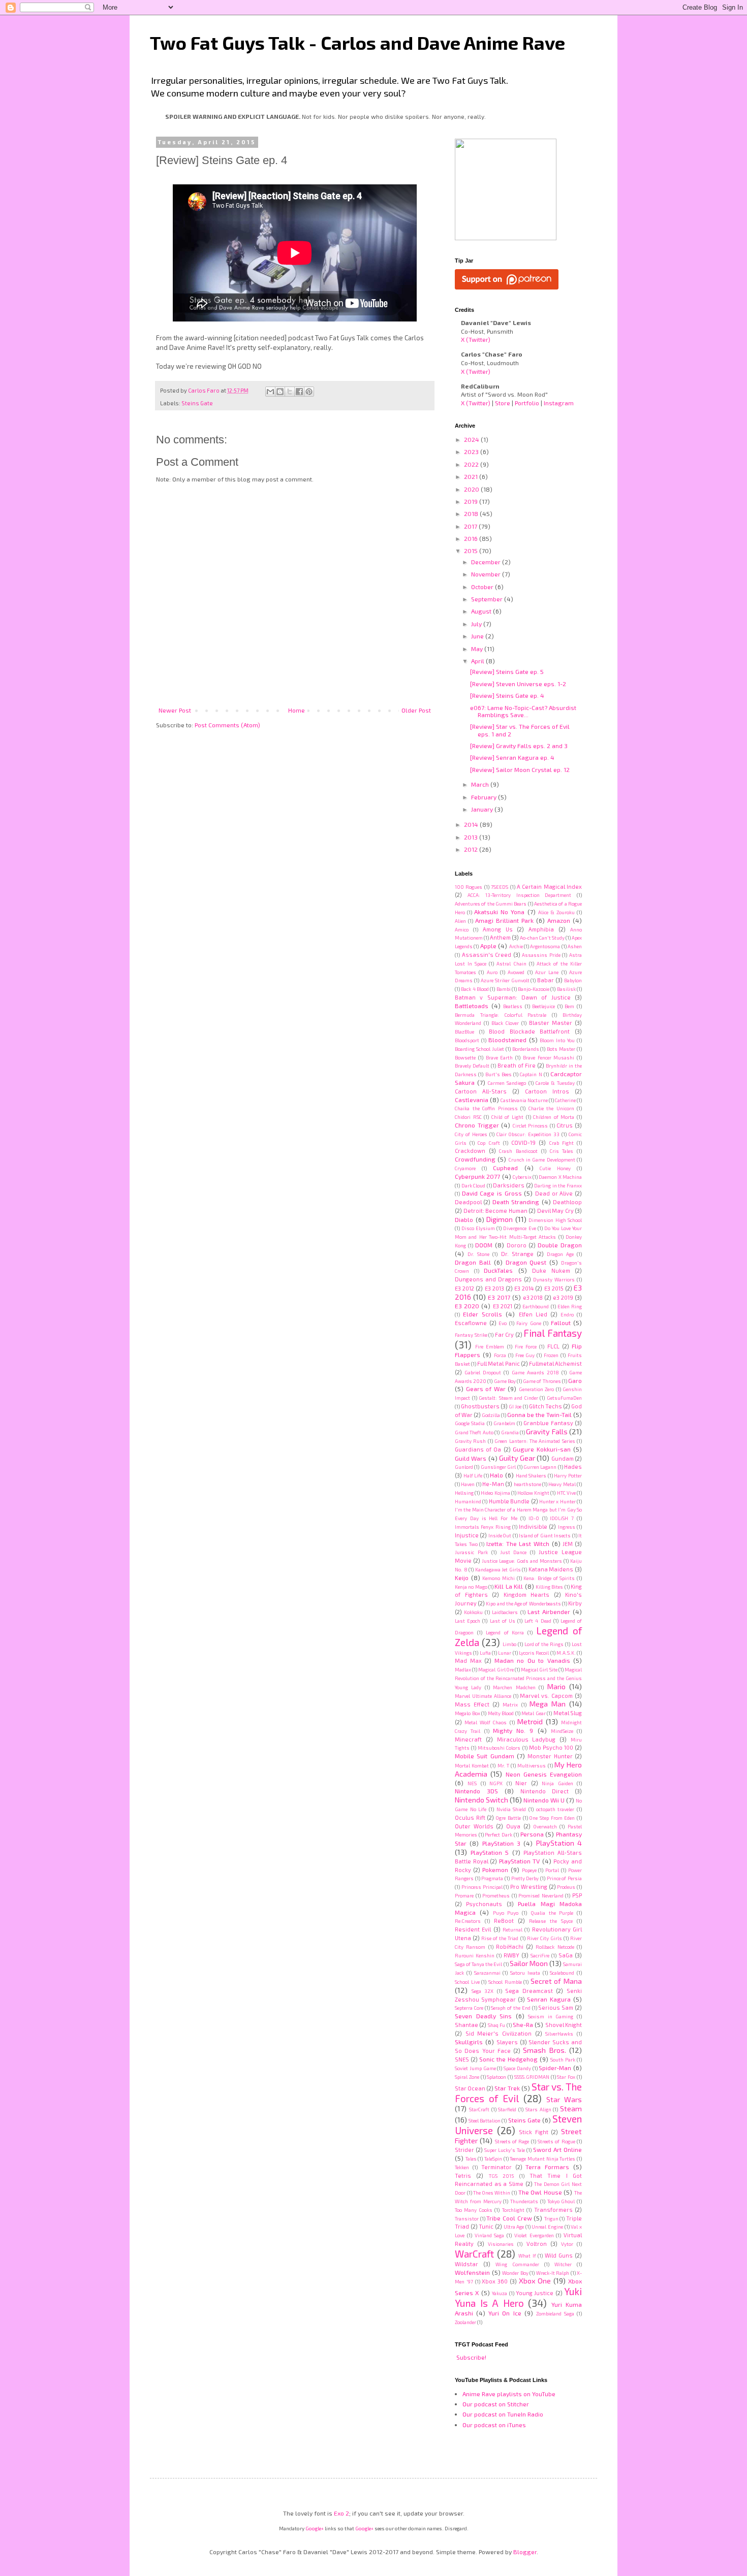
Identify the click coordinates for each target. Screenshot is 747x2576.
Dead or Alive (554, 1193)
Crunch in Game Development (542, 1160)
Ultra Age (514, 2227)
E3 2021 (503, 1306)
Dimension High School (555, 1220)
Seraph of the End (510, 2008)
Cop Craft (489, 1143)
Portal (552, 1870)
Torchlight (513, 2210)
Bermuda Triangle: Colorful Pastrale (501, 1015)
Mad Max (468, 1661)
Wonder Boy (515, 2273)
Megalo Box (468, 1713)
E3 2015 (554, 1288)
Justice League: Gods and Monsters (522, 1561)
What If (527, 2256)
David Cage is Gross (492, 1193)
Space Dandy (517, 2068)
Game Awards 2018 (535, 1372)
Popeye (529, 1870)
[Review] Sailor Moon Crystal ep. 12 (520, 769)
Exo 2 (341, 2513)
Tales (471, 2159)
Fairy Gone (529, 1323)
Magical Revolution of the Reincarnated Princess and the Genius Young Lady (518, 1678)
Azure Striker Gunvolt (505, 980)
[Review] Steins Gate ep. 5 (507, 671)
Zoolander (465, 2322)
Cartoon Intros (547, 1091)
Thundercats (524, 2201)
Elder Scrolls (483, 1314)
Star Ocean (470, 2088)
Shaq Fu (496, 2025)
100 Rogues (469, 887)
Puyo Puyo (506, 1913)
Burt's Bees (499, 1074)
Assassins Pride (541, 955)
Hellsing (464, 1493)
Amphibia (541, 929)
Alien (460, 921)
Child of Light (507, 1117)
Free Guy (525, 1355)
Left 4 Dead (538, 1621)
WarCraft (474, 2254)
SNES (462, 2059)
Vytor (567, 2244)
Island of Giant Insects (545, 1535)
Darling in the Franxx (558, 1185)
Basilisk (566, 989)
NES (472, 1783)
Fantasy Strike (471, 1335)
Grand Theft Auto (474, 1432)
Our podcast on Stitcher (496, 2404)
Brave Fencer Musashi (549, 1057)
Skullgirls (469, 2042)
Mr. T (503, 1765)
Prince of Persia (564, 1878)
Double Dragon (560, 1245)
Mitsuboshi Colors (499, 1748)
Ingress (567, 1527)
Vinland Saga (490, 2235)
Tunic (486, 2226)
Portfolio (527, 403)
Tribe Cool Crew (509, 2218)
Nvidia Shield (511, 1809)
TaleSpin (493, 2159)
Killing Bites (549, 1587)
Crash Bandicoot (518, 1151)
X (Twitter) (476, 339)
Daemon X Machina (560, 1177)
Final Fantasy (553, 1333)
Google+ (315, 2528)
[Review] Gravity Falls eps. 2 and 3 (519, 746)
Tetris (463, 2176)
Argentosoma (545, 946)
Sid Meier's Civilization (499, 2033)
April (478, 661)
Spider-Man (555, 2068)
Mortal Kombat (472, 1765)
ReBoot (504, 1921)
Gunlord (464, 1467)
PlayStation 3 (501, 1843)
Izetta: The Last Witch (518, 1543)
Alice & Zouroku (556, 912)
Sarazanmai (487, 1973)
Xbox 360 (495, 2281)
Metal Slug (568, 1713)
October (483, 587)
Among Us (498, 929)
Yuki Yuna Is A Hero (518, 2297)
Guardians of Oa (478, 1449)
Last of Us (503, 1621)
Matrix (510, 1704)
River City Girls (544, 1938)
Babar (546, 980)
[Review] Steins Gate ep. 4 (507, 695)
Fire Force (526, 1346)
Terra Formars (547, 2167)
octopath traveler (555, 1809)
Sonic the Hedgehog (508, 2059)
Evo (503, 1323)
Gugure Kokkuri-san (542, 1449)
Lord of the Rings (544, 1644)
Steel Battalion (485, 2120)
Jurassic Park (471, 1552)
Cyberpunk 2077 (477, 1176)
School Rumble (505, 1982)
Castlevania (472, 1100)
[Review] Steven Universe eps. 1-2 (518, 684)
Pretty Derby (525, 1878)
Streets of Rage (512, 2141)
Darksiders (509, 1185)
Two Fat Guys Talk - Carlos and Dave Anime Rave (357, 42)
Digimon (500, 1219)
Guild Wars (471, 1458)
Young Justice (535, 2293)
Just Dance (513, 1552)
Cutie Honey (555, 1168)
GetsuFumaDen (564, 1398)
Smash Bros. (544, 2050)
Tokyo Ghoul (561, 2201)
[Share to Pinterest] (309, 392)
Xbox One (535, 2281)
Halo (496, 1475)
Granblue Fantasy (548, 1423)
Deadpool (468, 1202)
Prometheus (496, 1895)
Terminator (496, 2167)
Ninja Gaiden (557, 1783)
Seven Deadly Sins (483, 2016)
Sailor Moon (529, 1963)
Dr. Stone (478, 1254)
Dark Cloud (474, 1185)
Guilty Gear (517, 1458)
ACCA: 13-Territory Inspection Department (520, 895)
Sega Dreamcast (529, 1991)
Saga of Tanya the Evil (478, 1964)
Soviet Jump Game (475, 2068)
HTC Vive (566, 1493)
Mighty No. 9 (513, 1730)
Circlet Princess (531, 1125)
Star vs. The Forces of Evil (518, 2092)
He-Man (493, 1484)
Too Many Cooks (474, 2210)
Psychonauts (484, 1904)
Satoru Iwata (525, 1973)
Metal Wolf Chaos (486, 1722)
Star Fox (566, 2077)
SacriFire (540, 1955)
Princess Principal (482, 1887)
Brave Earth (500, 1057)
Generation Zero (537, 1389)
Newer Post (175, 710)
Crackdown (470, 1151)
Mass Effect (472, 1704)
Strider (464, 2150)
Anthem (500, 937)
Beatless (513, 1006)
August (482, 611)
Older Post (416, 710)
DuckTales (498, 1270)
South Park (563, 2059)
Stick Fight (534, 2132)
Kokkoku (473, 1612)
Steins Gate (197, 403)
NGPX (496, 1783)
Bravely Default (472, 1066)
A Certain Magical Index (549, 887)
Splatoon (496, 2077)
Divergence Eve (519, 1228)
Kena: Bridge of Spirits (549, 1578)
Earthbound (536, 1306)
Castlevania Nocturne (524, 1100)
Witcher (563, 2264)
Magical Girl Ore (496, 1669)
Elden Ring (570, 1306)
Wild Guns (559, 2255)
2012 (472, 849)
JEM (568, 1544)
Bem (569, 1006)
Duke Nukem (551, 1270)
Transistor (467, 2218)
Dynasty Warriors (554, 1279)
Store (503, 403)
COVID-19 (523, 1142)
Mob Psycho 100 (551, 1747)
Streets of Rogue (556, 2141)
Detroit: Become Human (495, 1211)
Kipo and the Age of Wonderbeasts (523, 1603)
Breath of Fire (517, 1065)
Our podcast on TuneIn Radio (503, 2414)
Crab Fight (562, 1143)
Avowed (516, 972)
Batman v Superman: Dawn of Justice (513, 997)
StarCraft (479, 2109)
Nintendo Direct (544, 1791)
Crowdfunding (475, 1159)
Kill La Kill (509, 1586)
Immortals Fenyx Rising (483, 1527)
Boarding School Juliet (479, 1049)
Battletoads (472, 1006)
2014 (472, 824)
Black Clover (505, 1023)
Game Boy (505, 1381)
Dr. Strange (517, 1254)
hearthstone (527, 1484)
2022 (472, 464)
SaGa (566, 1955)
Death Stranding (516, 1202)
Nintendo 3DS (476, 1791)
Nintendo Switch (481, 1800)
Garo (575, 1380)
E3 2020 (467, 1306)
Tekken (462, 2167)
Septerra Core (469, 2008)
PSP (577, 1895)
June (478, 636)
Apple (488, 946)
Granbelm (504, 1423)
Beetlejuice (543, 1006)
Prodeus (566, 1887)
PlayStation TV (520, 1861)
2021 (472, 476)
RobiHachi (510, 1946)
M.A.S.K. (566, 1653)
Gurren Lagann (540, 1467)
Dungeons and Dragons (488, 1279)
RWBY (511, 1955)
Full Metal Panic (498, 1363)
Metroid (530, 1721)
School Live (467, 1982)
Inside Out (500, 1535)
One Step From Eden (552, 1818)
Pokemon (495, 1870)
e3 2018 (533, 1297)
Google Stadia (470, 1423)
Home (297, 710)
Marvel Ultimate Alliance (483, 1696)
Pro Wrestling (529, 1887)
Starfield (507, 2109)
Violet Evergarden (534, 2235)
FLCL (553, 1346)
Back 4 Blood (475, 989)
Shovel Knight (564, 2025)
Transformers (553, 2210)
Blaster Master (551, 1023)
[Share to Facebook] (299, 392)
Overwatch (545, 1826)
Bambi (504, 989)
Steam (571, 2108)
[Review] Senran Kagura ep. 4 (512, 757)
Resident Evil (473, 1929)
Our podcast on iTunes (494, 2425)
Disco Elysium (478, 1228)
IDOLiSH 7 (562, 1518)
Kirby (575, 1603)
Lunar (505, 1653)
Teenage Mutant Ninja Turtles (542, 2159)
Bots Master (561, 1049)
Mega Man (548, 1704)
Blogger (525, 2552)
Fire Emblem (490, 1346)
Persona (532, 1834)
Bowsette (465, 1057)
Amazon (559, 920)
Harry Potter (568, 1475)
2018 (472, 513)
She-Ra (523, 2024)
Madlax (463, 1669)
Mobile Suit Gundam (485, 1756)
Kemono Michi (499, 1578)
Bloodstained (507, 1040)
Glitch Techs (546, 1406)
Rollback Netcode (555, 1947)
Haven (468, 1484)
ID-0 (534, 1518)
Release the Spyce (551, 1921)
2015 (472, 551)
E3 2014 (524, 1288)
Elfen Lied (533, 1314)
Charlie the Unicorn (551, 1108)
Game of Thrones (542, 1381)
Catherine (565, 1100)
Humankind (468, 1501)
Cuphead (505, 1168)
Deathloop (567, 1202)
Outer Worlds (474, 1826)
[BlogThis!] (280, 392)
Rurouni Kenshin (475, 1955)
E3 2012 (464, 1288)
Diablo (464, 1219)
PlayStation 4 (559, 1843)
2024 (472, 439)
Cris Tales (562, 1151)
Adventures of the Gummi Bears (491, 904)
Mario (556, 1686)
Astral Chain (511, 963)
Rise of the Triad (500, 1938)
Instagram (559, 403)
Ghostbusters (480, 1406)
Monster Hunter (550, 1756)
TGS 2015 (501, 2176)
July (477, 624)
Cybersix (522, 1177)
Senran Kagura (549, 1999)
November (487, 574)
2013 (472, 837)
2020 (472, 489)
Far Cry (505, 1334)
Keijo (462, 1577)
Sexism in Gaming (551, 2016)
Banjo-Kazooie (534, 989)
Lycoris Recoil (534, 1653)
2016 (472, 538)
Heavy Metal (562, 1484)
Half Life (473, 1475)
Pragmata (492, 1878)
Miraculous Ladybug (526, 1739)
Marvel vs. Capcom (546, 1696)
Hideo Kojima (495, 1493)
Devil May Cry (555, 1211)
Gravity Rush (470, 1441)
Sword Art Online (557, 2149)
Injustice (467, 1535)
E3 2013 (494, 1288)
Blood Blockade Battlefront (529, 1031)
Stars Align (538, 2109)
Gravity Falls (547, 1431)
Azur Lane (547, 972)
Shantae (466, 2025)
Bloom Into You (557, 1040)
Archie (516, 946)
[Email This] (270, 392)
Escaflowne (471, 1323)
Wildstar (466, 2264)
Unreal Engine (547, 2227)
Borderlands (526, 1049)
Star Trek (507, 2088)
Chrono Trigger (477, 1125)
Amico (462, 929)
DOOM (484, 1245)
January (483, 809)
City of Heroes (471, 1134)
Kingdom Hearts (527, 1595)
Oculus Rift (470, 1817)
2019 (472, 501)
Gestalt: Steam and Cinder (508, 1398)
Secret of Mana (556, 1981)
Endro (567, 1314)
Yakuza (500, 2293)
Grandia (510, 1432)
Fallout (561, 1323)
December (487, 562)
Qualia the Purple (552, 1913)
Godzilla (491, 1415)
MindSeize (562, 1731)
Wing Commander (517, 2264)
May (478, 649)
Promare (464, 1895)
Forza (500, 1355)
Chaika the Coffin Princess (486, 1108)
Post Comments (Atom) (227, 725)
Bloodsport (467, 1040)
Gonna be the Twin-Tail (539, 1414)
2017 (471, 526)
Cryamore (465, 1168)
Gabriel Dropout (483, 1372)
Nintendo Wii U (544, 1800)
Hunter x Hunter (557, 1501)
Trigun (551, 2218)
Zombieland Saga (555, 2313)
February (485, 797)
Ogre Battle (508, 1818)
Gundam (563, 1458)
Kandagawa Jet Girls (498, 1569)
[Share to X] (290, 392)
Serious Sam (556, 2007)
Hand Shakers (531, 1475)
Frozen (551, 1355)
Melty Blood (501, 1713)
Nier (521, 1783)
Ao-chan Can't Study (542, 938)
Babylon (573, 980)
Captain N (531, 1074)
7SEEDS (500, 887)
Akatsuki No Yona (499, 912)
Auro (492, 972)
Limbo (509, 1644)
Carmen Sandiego (507, 1083)
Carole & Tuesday (555, 1083)
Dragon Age (560, 1254)
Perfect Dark (499, 1834)
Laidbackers (505, 1612)
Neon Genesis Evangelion (544, 1774)
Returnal (512, 1929)
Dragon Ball (473, 1262)
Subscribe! (471, 2357)
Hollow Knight (533, 1493)
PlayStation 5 (490, 1852)
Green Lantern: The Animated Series (535, 1441)
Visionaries (501, 2244)
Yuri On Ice (505, 2313)
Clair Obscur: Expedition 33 (528, 1134)
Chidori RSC (468, 1117)
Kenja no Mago (471, 1587)
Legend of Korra (505, 1632)
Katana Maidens (551, 1569)
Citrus (565, 1125)
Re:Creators (468, 1921)
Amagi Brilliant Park (504, 920)
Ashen (575, 946)
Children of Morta (554, 1117)
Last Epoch (468, 1621)
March (481, 784)
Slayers (507, 2042)
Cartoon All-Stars (481, 1091)
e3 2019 (563, 1297)
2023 (472, 452)
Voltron (537, 2244)
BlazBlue (464, 1032)
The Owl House (540, 2192)
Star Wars (564, 2099)
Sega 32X (483, 1991)
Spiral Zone (467, 2077)
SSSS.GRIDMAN (532, 2077)
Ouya (513, 1826)
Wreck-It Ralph (553, 2273)
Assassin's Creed (487, 955)
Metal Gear (534, 1713)
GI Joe (515, 1406)
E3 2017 (499, 1297)
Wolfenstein (472, 2272)
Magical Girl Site (539, 1669)
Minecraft (468, 1739)
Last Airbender (549, 1612)
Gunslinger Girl (498, 1467)
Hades (573, 1467)
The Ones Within (492, 2193)
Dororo (517, 1245)
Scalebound (562, 1973)
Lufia (485, 1653)
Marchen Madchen (514, 1687)
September (488, 599)
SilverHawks (559, 2034)
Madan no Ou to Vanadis (532, 1660)
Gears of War (486, 1389)
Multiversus (532, 1765)
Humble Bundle (509, 1501)
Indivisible (533, 1526)
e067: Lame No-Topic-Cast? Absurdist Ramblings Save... (523, 711)
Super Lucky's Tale (505, 2150)
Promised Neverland (541, 1895)
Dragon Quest (526, 1262)
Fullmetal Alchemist (555, 1363)
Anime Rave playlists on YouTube (509, 2394)
